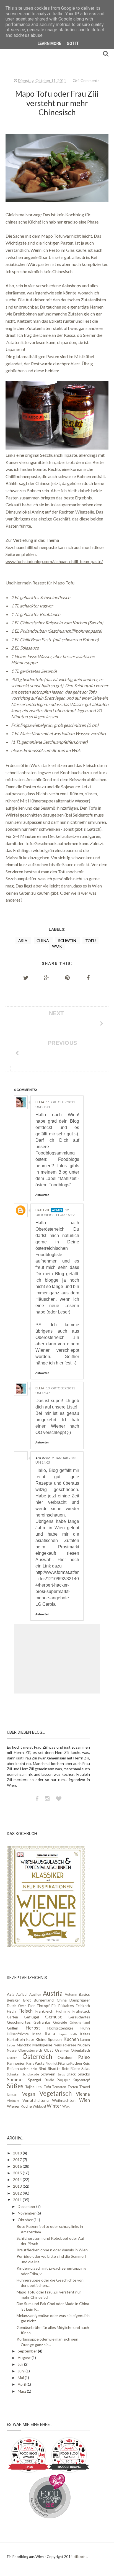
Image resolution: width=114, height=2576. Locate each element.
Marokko (24, 2045)
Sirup (61, 2074)
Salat (86, 2068)
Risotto (54, 2068)
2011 (18, 2200)
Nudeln (84, 2045)
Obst (49, 2050)
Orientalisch (80, 2050)
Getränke (42, 2022)
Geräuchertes (79, 2017)
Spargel (34, 2080)
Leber (11, 2045)
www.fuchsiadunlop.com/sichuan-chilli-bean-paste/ (54, 561)
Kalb (74, 2034)
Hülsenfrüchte (18, 2034)
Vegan (29, 2094)
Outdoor (65, 2057)
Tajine (30, 2087)
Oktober (26, 2220)
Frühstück (81, 2011)
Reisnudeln (29, 2069)
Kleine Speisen (49, 2039)
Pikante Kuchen (70, 2063)
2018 (18, 2153)
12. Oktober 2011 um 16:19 (55, 1212)
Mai (21, 2378)
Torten (73, 2087)
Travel (85, 2087)
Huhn (85, 2028)
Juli (21, 2364)
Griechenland (80, 2022)
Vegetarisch (55, 2093)
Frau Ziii (42, 1210)
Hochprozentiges (60, 2028)
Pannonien (16, 2063)
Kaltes (85, 2034)
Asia (23, 941)
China (43, 941)
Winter (54, 2106)
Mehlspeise (42, 2045)
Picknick (52, 2063)
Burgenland (44, 2000)
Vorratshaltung (36, 2100)
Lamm (85, 2040)
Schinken (14, 2074)
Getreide (60, 2022)
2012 (18, 2193)
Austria (53, 1993)
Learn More (49, 43)
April (22, 2384)
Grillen (13, 2028)
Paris (30, 2063)
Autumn (71, 1994)
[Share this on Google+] (47, 977)
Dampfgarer (80, 2000)
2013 (18, 2186)
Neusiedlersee (65, 2045)
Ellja (40, 1102)
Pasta (40, 2063)
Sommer (16, 2079)
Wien (85, 2100)
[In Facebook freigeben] (88, 977)
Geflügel (31, 2017)
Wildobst (39, 2106)
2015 (18, 2173)
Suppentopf (82, 2080)
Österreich (37, 2057)
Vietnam (13, 2101)
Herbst (33, 2028)
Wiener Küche (19, 2106)
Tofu (90, 941)
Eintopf (43, 2006)
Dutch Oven (17, 2006)
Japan (63, 2034)
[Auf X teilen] (26, 977)
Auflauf (22, 1994)
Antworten (42, 1195)
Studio (49, 2080)
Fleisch (26, 2011)
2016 (18, 2166)
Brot (27, 2000)
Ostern (12, 2058)
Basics (84, 1994)
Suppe (64, 2079)
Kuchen (71, 2039)
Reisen (13, 2068)
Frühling (63, 2011)
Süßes (15, 2086)
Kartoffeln (16, 2039)
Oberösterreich (30, 2050)
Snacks (84, 2074)
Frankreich (44, 2011)
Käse (30, 2040)
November (27, 2213)
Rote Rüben (71, 2069)
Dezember (27, 2206)
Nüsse (12, 2050)
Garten (12, 2017)
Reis (86, 2063)
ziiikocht (80, 2557)
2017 (18, 2160)
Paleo (84, 2057)
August (25, 2358)
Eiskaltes (66, 2006)
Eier (32, 2006)
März (22, 2391)
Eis (54, 2006)
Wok (57, 946)
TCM (39, 2087)
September (28, 2351)
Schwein (68, 941)
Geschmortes (19, 2022)
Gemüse (54, 2017)
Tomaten (59, 2087)
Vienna (83, 2094)
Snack (71, 2074)
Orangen (62, 2050)
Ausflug (35, 1994)
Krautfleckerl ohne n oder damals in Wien (52, 2250)
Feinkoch (83, 2006)
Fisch (11, 2011)
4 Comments (89, 80)
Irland (37, 2034)
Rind (42, 2068)
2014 (18, 2179)
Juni (22, 2371)
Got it (73, 43)
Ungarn (13, 2094)
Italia (50, 2034)
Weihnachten (64, 2100)
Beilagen (14, 2000)
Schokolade (31, 2074)
